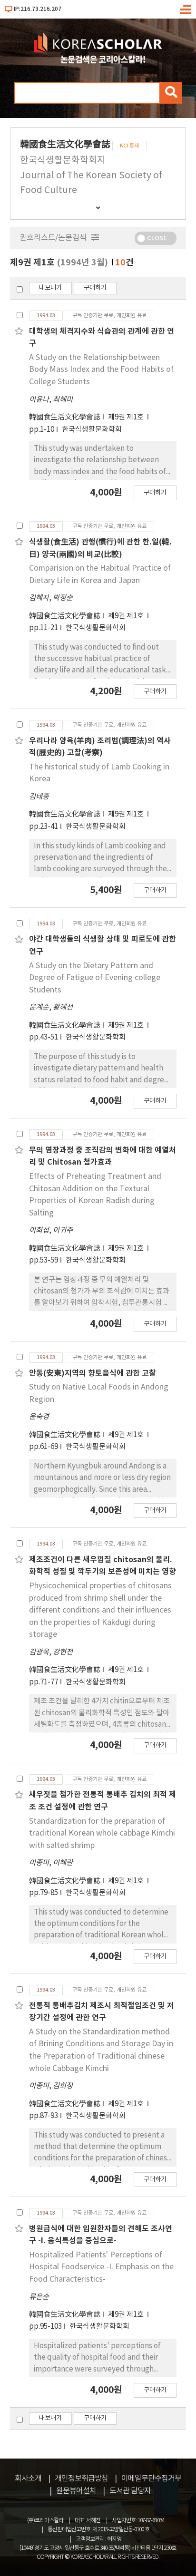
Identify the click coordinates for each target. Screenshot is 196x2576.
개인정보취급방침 (81, 2479)
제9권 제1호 (127, 417)
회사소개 (28, 2479)
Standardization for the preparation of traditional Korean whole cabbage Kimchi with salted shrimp (102, 1833)
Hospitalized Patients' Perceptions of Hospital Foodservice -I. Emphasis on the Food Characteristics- (101, 2267)
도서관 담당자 (130, 2491)
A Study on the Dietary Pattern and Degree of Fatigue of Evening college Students (95, 978)
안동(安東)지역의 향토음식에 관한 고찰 (93, 1373)
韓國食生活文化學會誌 (65, 417)
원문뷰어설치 (76, 2491)
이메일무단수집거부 (151, 2479)
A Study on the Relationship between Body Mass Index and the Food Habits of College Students (101, 370)
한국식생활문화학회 (92, 430)
